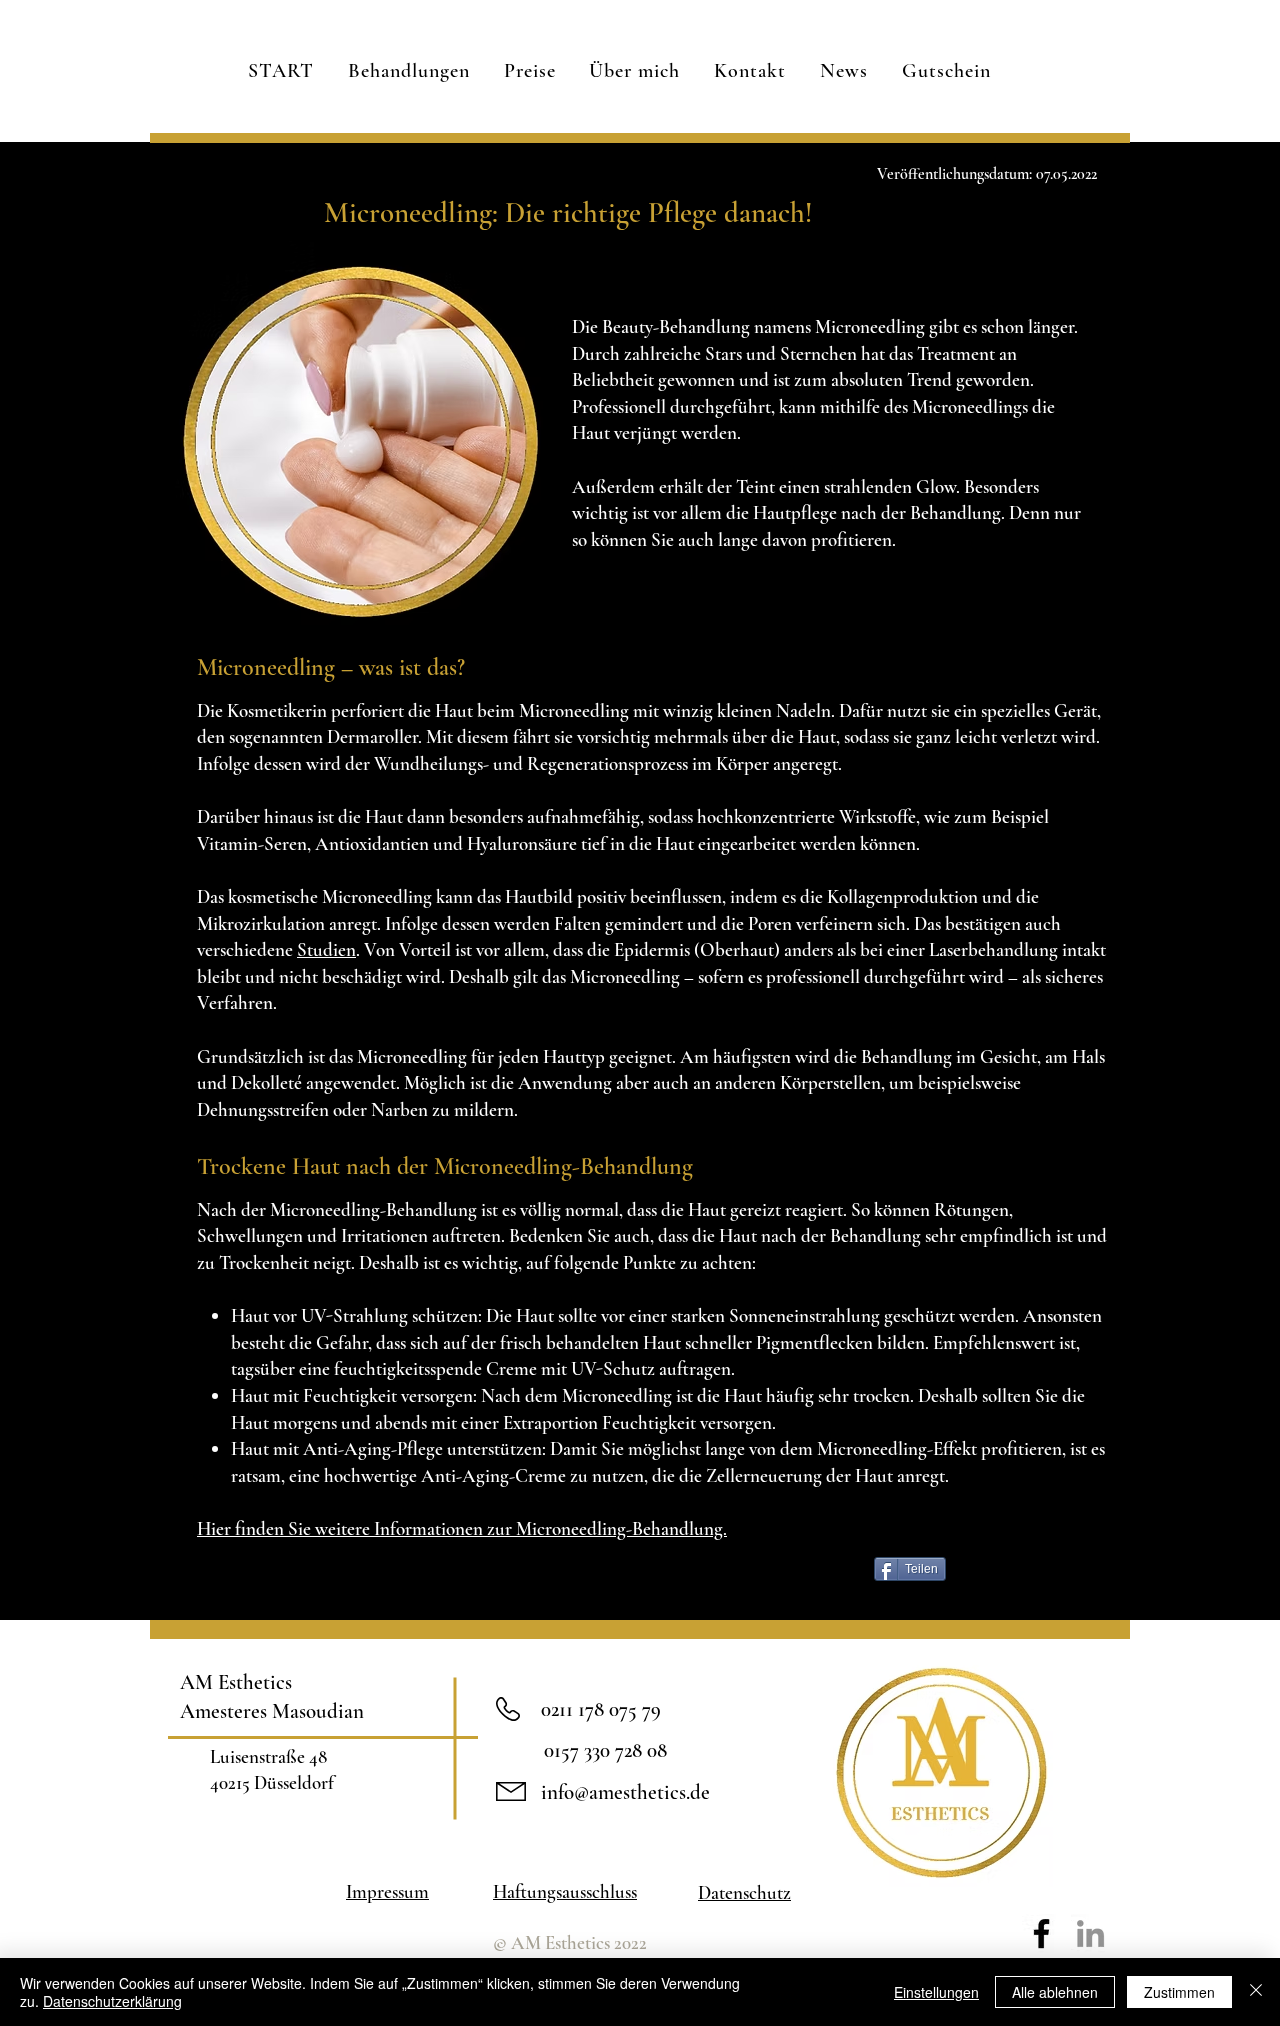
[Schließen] (1256, 1992)
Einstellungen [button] (936, 1992)
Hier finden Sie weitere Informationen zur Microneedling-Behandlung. (462, 1528)
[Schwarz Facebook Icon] (1041, 1933)
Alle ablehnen (1055, 1992)
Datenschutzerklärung (112, 2001)
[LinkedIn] (1090, 1933)
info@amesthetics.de (625, 1792)
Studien (326, 949)
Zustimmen (1179, 1992)
